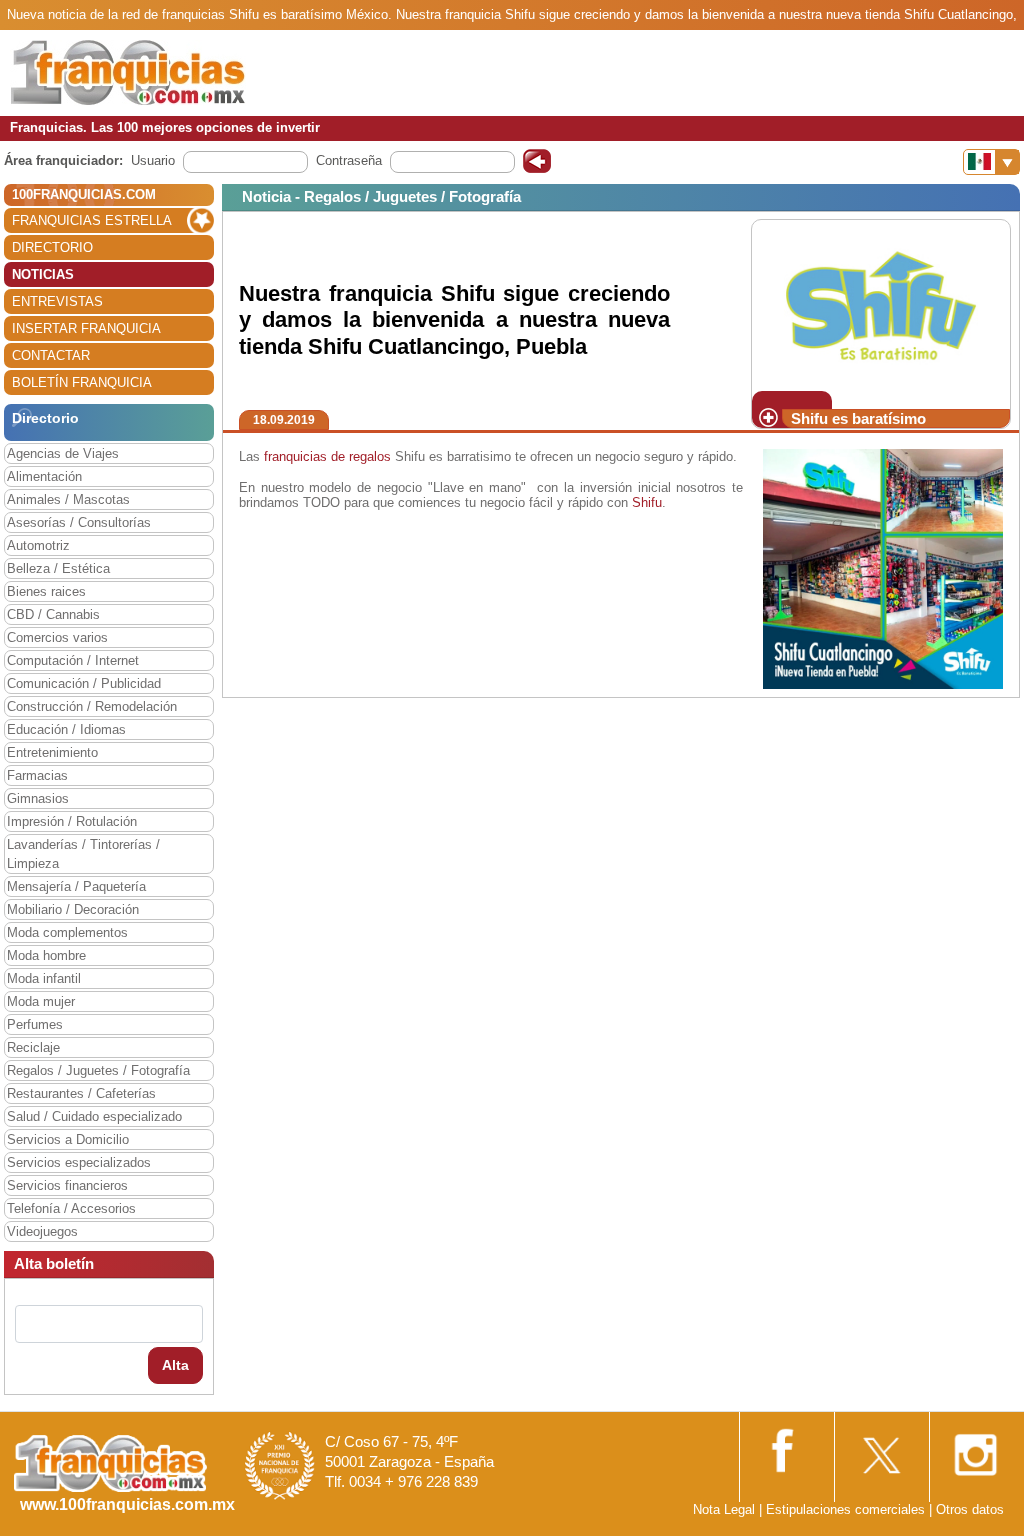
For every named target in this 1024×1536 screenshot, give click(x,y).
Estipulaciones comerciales (847, 1509)
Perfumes (35, 1024)
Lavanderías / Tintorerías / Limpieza (83, 854)
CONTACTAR (51, 355)
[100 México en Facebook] (785, 1447)
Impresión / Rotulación (72, 821)
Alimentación (44, 476)
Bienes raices (46, 591)
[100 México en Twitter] (880, 1448)
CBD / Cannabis (53, 614)
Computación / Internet (73, 660)
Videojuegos (42, 1231)
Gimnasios (38, 798)
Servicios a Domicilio (68, 1139)
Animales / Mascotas (68, 499)
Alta (175, 1365)
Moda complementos (67, 932)
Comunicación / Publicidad (84, 683)
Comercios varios (57, 637)
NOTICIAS (43, 274)
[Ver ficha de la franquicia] (880, 304)
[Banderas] (991, 162)
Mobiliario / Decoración (73, 909)
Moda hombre (46, 955)
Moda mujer (41, 1001)
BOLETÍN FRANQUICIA (82, 382)
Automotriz (38, 545)
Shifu (647, 502)
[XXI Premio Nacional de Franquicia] (280, 1464)
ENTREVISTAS (57, 301)
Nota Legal (724, 1509)
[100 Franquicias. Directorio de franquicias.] (128, 71)
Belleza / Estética (58, 568)
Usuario (153, 160)
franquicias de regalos (327, 456)
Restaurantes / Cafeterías (81, 1093)
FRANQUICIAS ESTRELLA (92, 220)
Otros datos (970, 1509)
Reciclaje (33, 1047)
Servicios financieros (67, 1185)
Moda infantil (44, 978)
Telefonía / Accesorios (71, 1208)
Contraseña (349, 160)
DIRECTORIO (52, 247)
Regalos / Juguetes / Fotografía (98, 1070)
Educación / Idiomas (66, 729)
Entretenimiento (52, 752)
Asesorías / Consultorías (79, 522)
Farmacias (37, 775)
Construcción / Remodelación (92, 706)
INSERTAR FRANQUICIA (86, 328)
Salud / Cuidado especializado (94, 1116)
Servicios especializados (79, 1162)
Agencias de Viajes (63, 453)
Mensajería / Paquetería (76, 886)
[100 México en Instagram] (975, 1448)
